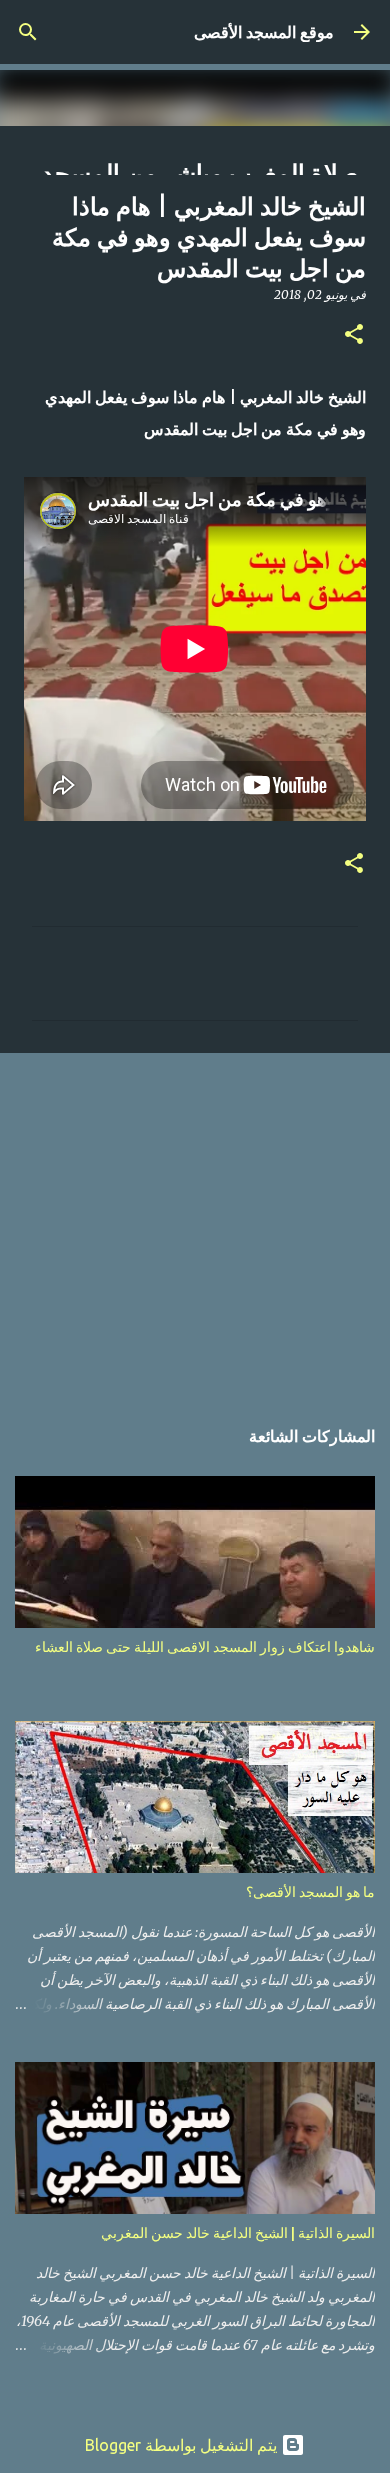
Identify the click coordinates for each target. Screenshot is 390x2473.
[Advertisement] (195, 1223)
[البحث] (28, 32)
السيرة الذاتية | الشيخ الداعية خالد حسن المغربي (238, 2233)
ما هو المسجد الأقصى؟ (310, 1892)
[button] (354, 335)
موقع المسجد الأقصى (264, 32)
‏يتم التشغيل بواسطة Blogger (183, 2445)
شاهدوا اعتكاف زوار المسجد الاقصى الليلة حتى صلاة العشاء (205, 1647)
